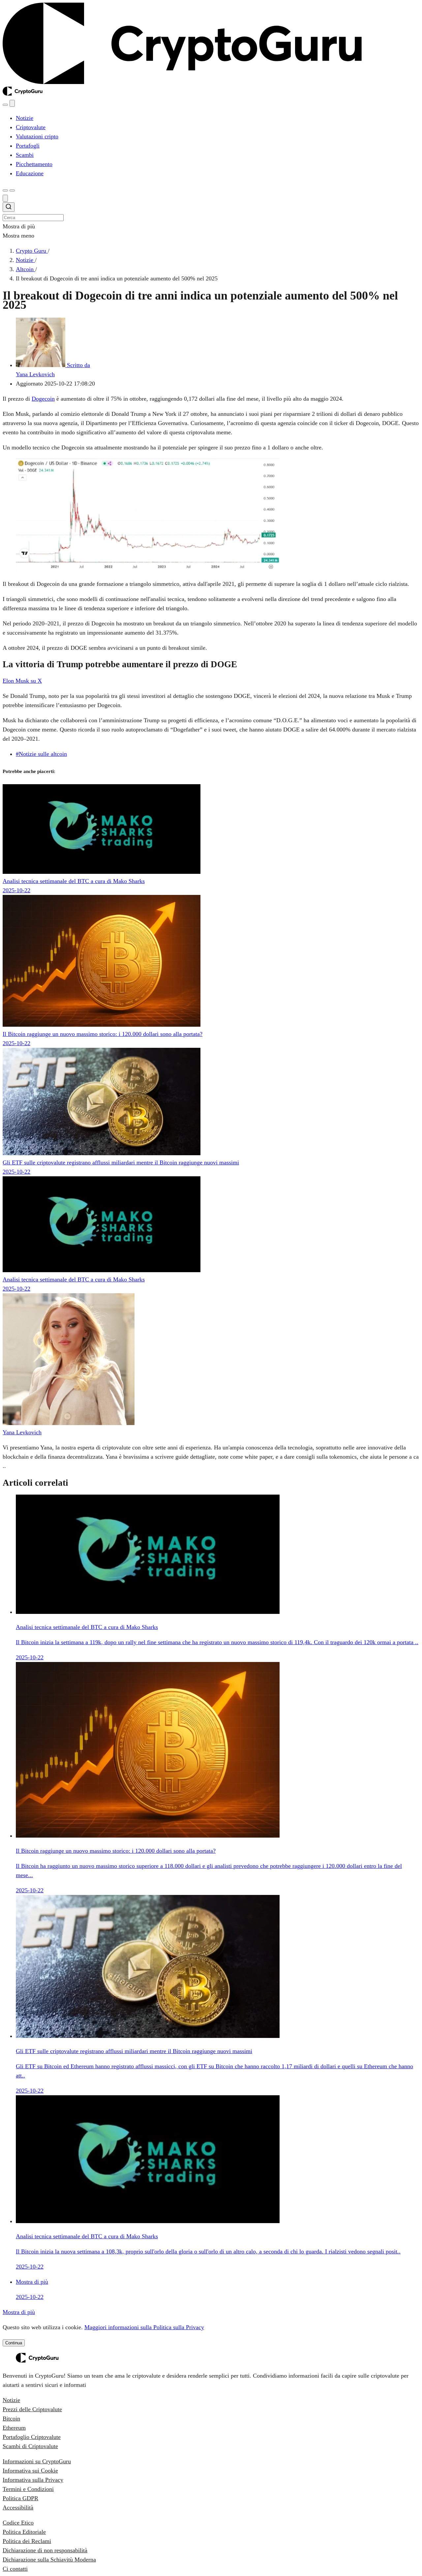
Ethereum (14, 2428)
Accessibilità (18, 2507)
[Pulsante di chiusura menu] (12, 103)
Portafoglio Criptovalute (32, 2437)
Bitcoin (11, 2419)
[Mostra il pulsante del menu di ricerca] (5, 105)
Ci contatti (15, 2569)
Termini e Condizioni (28, 2489)
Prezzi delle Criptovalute (32, 2409)
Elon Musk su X (22, 681)
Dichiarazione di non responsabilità (45, 2550)
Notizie (11, 2400)
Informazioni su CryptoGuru (37, 2461)
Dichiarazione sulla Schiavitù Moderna (49, 2560)
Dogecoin (43, 399)
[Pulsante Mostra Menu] (12, 190)
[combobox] (211, 212)
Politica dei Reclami (27, 2541)
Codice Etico (18, 2523)
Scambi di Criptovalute (30, 2446)
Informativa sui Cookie (30, 2471)
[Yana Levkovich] (69, 1423)
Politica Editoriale (24, 2532)
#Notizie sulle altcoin (41, 754)
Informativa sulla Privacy (33, 2480)
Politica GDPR (20, 2498)
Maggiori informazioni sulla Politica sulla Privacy (144, 2327)
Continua (14, 2343)
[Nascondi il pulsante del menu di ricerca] (5, 198)
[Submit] (9, 208)
